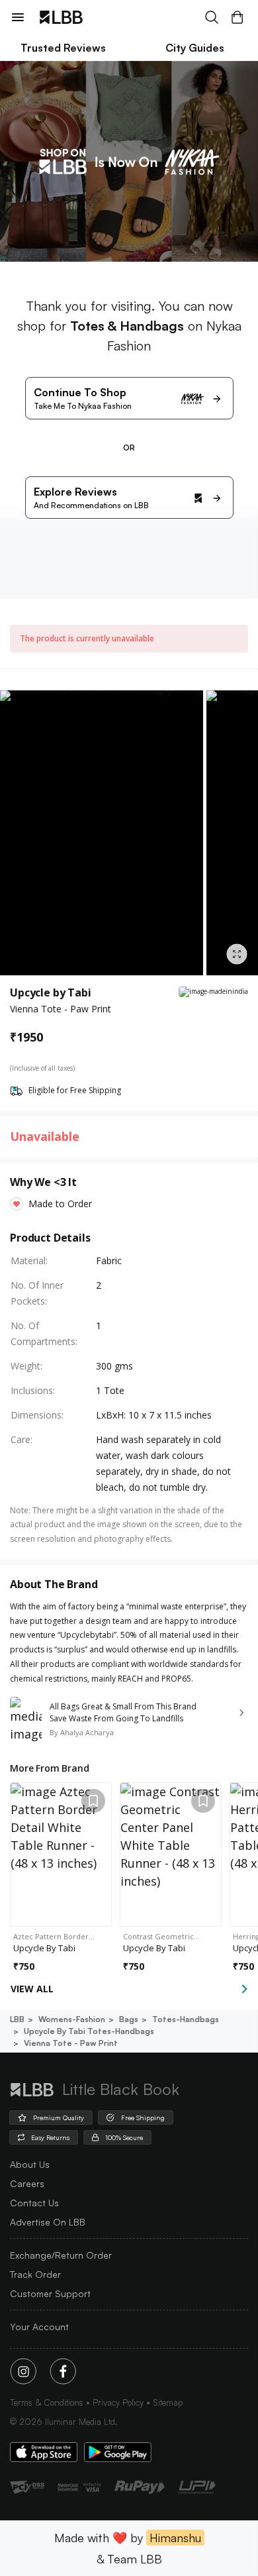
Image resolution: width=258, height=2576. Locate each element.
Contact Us (34, 2203)
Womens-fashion (72, 2019)
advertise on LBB (48, 2222)
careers (27, 2183)
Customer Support (50, 2293)
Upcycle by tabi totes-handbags (89, 2031)
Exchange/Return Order (61, 2255)
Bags (129, 2019)
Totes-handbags (186, 2019)
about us (30, 2164)
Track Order (35, 2274)
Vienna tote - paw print (71, 2043)
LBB (17, 2019)
